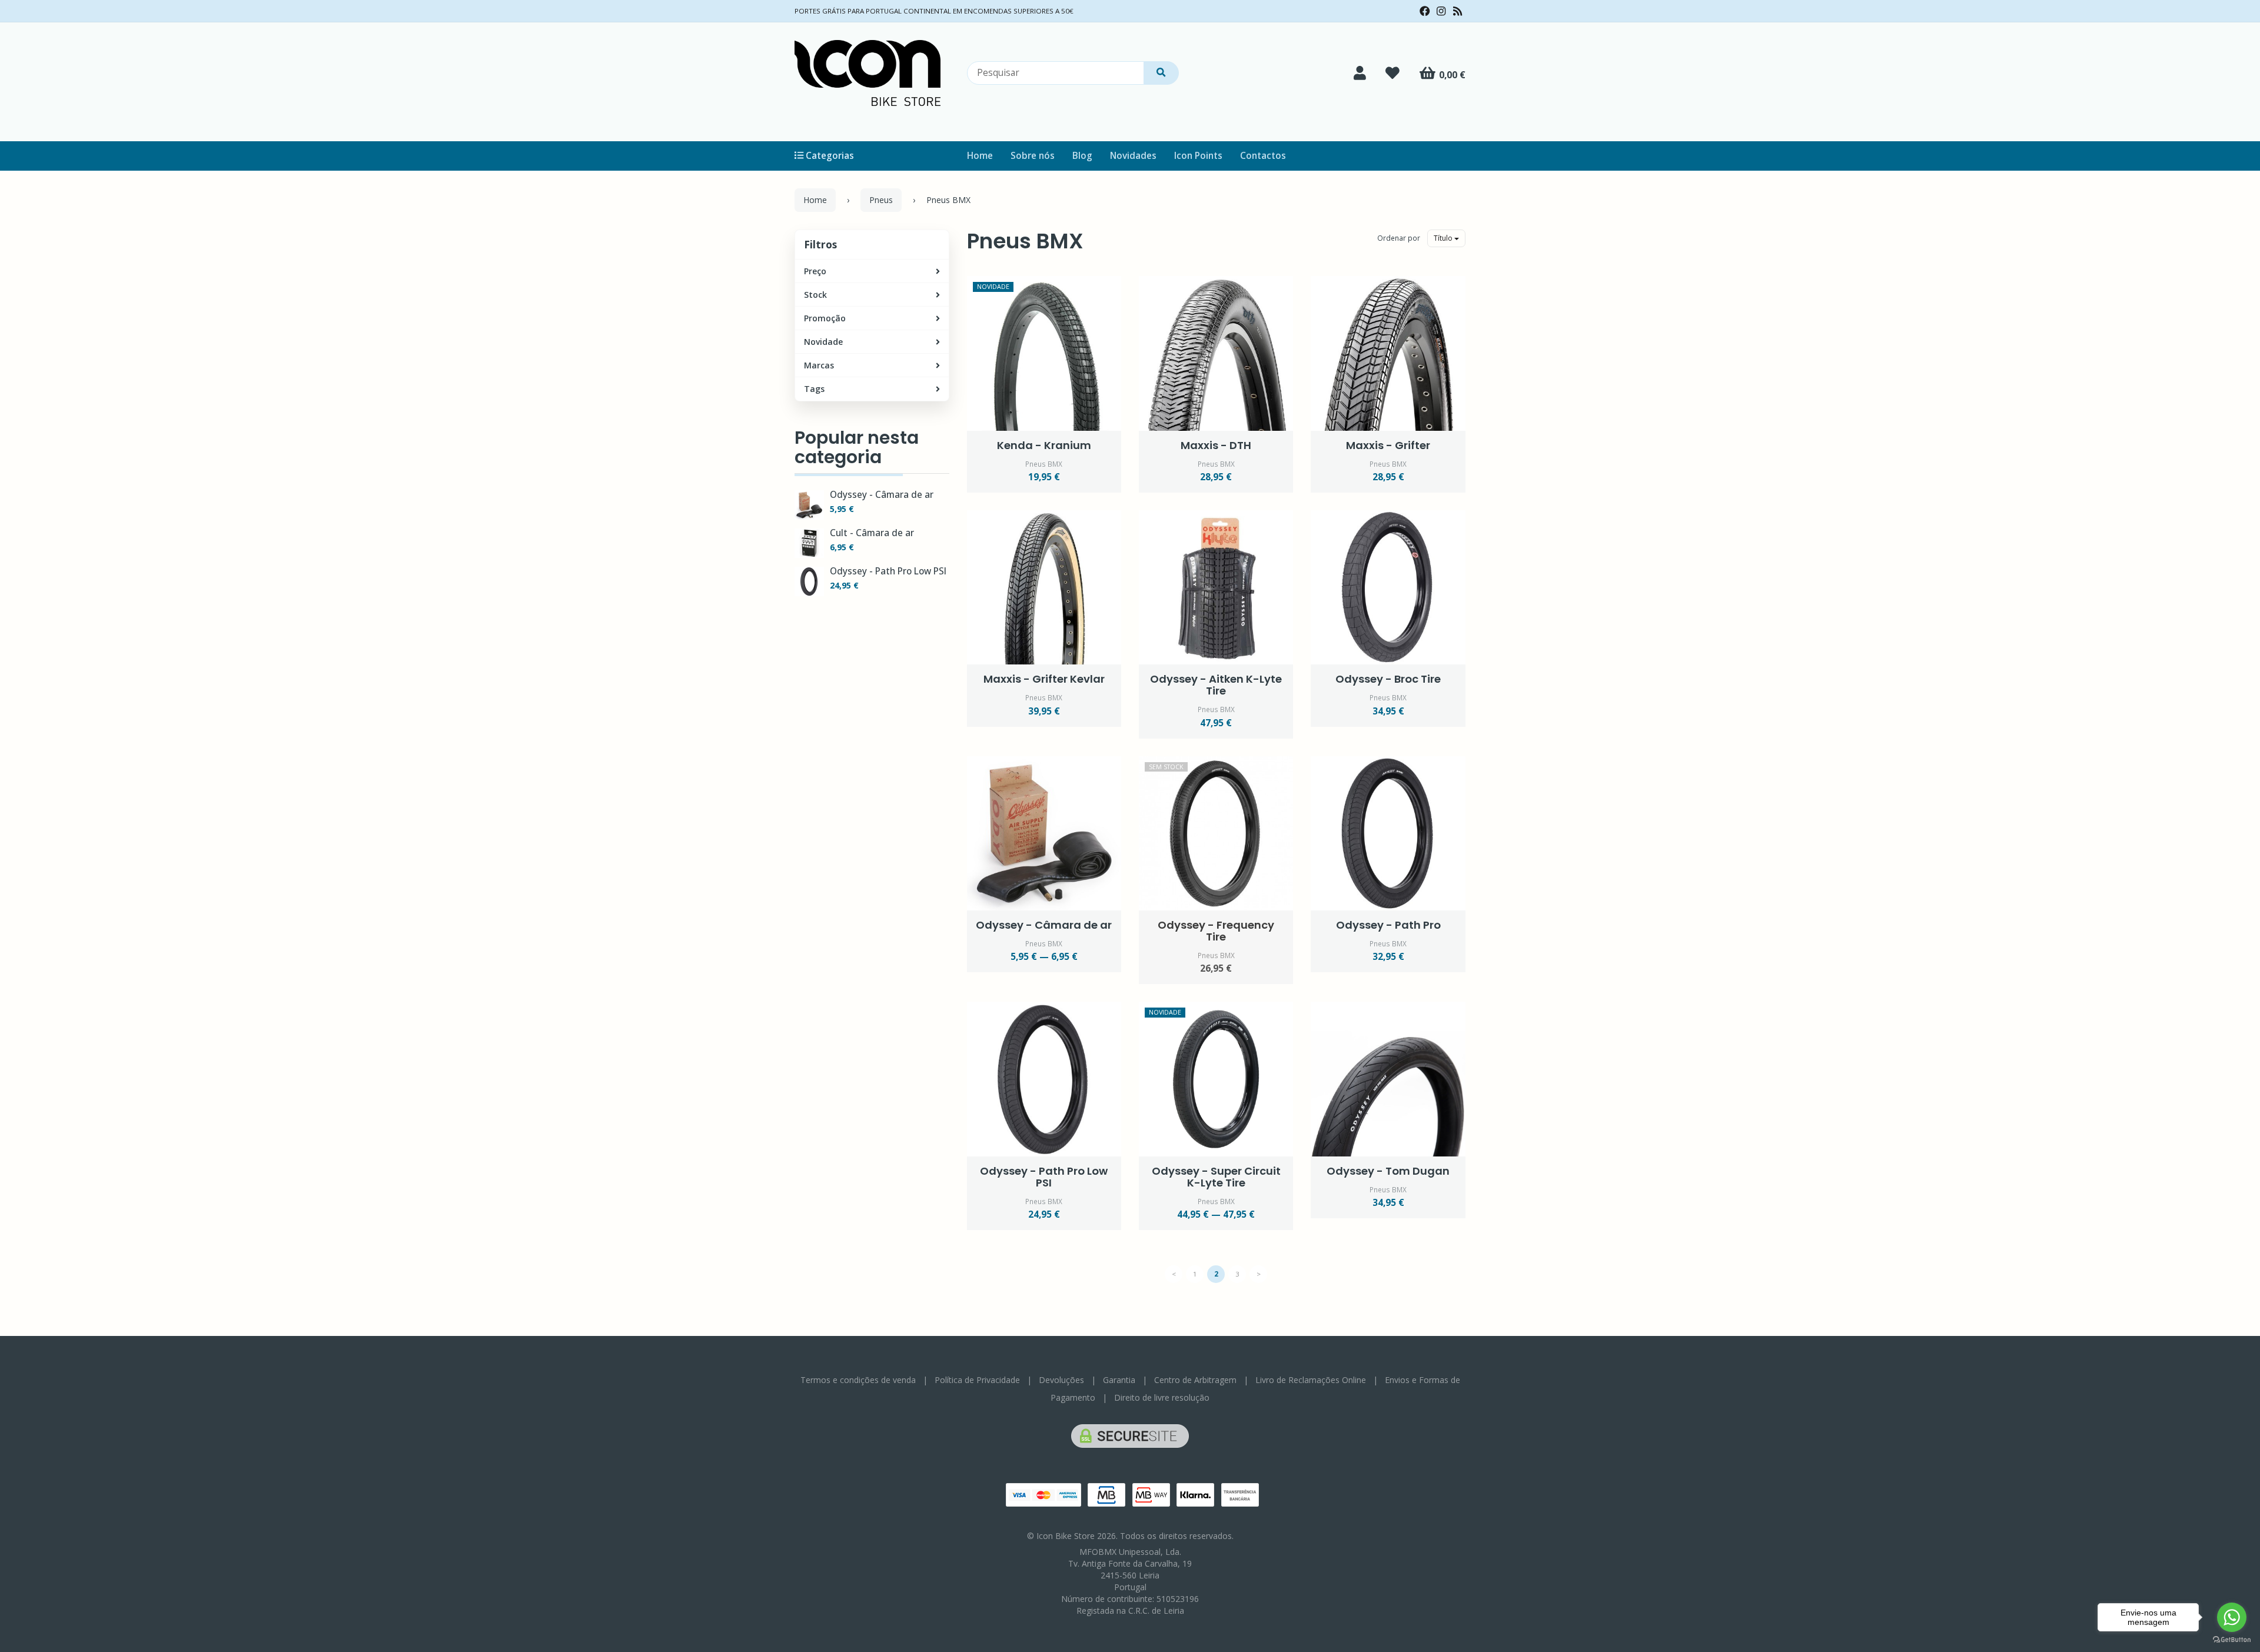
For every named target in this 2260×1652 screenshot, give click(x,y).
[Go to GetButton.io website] (2232, 1640)
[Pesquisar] (1161, 73)
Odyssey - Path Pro (1388, 925)
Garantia (1119, 1380)
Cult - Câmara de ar (872, 533)
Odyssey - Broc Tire (1388, 679)
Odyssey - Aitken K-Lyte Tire (1216, 685)
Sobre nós (1033, 156)
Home (980, 156)
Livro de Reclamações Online (1311, 1380)
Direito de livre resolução (1162, 1397)
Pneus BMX (1025, 241)
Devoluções (1061, 1380)
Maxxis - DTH (1216, 445)
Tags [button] (814, 389)
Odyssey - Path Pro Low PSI (888, 571)
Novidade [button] (823, 342)
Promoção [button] (825, 318)
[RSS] (1458, 11)
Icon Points (1198, 156)
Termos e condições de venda (858, 1380)
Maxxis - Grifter (1388, 445)
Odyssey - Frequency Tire (1216, 931)
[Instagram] (1441, 11)
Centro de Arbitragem (1195, 1380)
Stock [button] (815, 295)
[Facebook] (1425, 11)
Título (1444, 238)
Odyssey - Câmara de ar (882, 495)
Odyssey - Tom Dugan (1388, 1171)
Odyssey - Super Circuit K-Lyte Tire (1216, 1177)
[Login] (1360, 73)
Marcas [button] (819, 365)
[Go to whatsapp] (2232, 1617)
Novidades (1133, 156)
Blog (1082, 156)
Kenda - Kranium (1044, 445)
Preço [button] (815, 271)
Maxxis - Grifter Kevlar (1044, 679)
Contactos (1263, 156)
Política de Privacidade (977, 1380)
